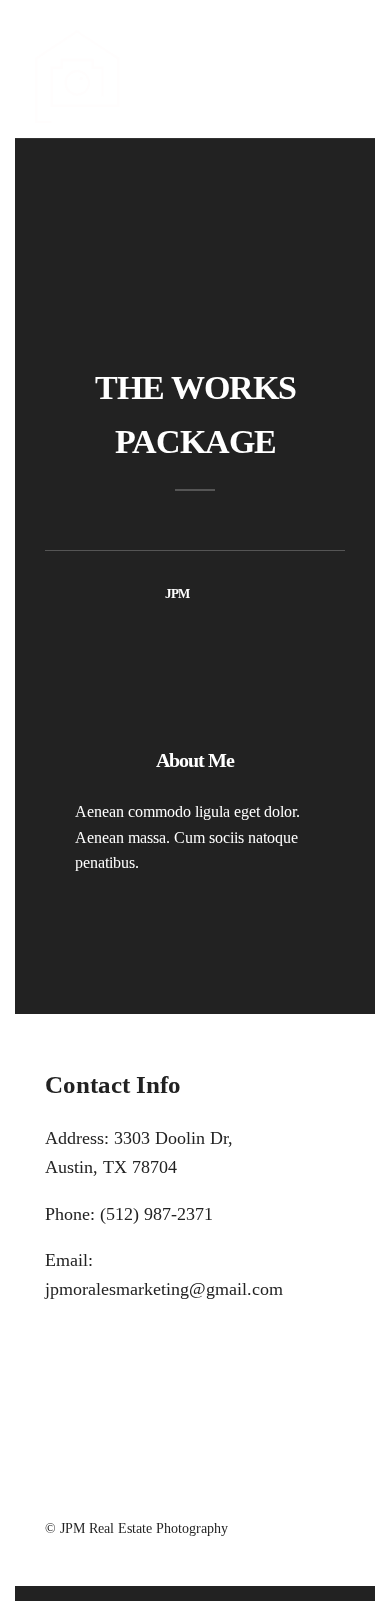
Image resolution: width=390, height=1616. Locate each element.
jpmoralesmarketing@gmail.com (164, 1289)
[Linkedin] (195, 1494)
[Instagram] (221, 1494)
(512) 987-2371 (156, 1214)
